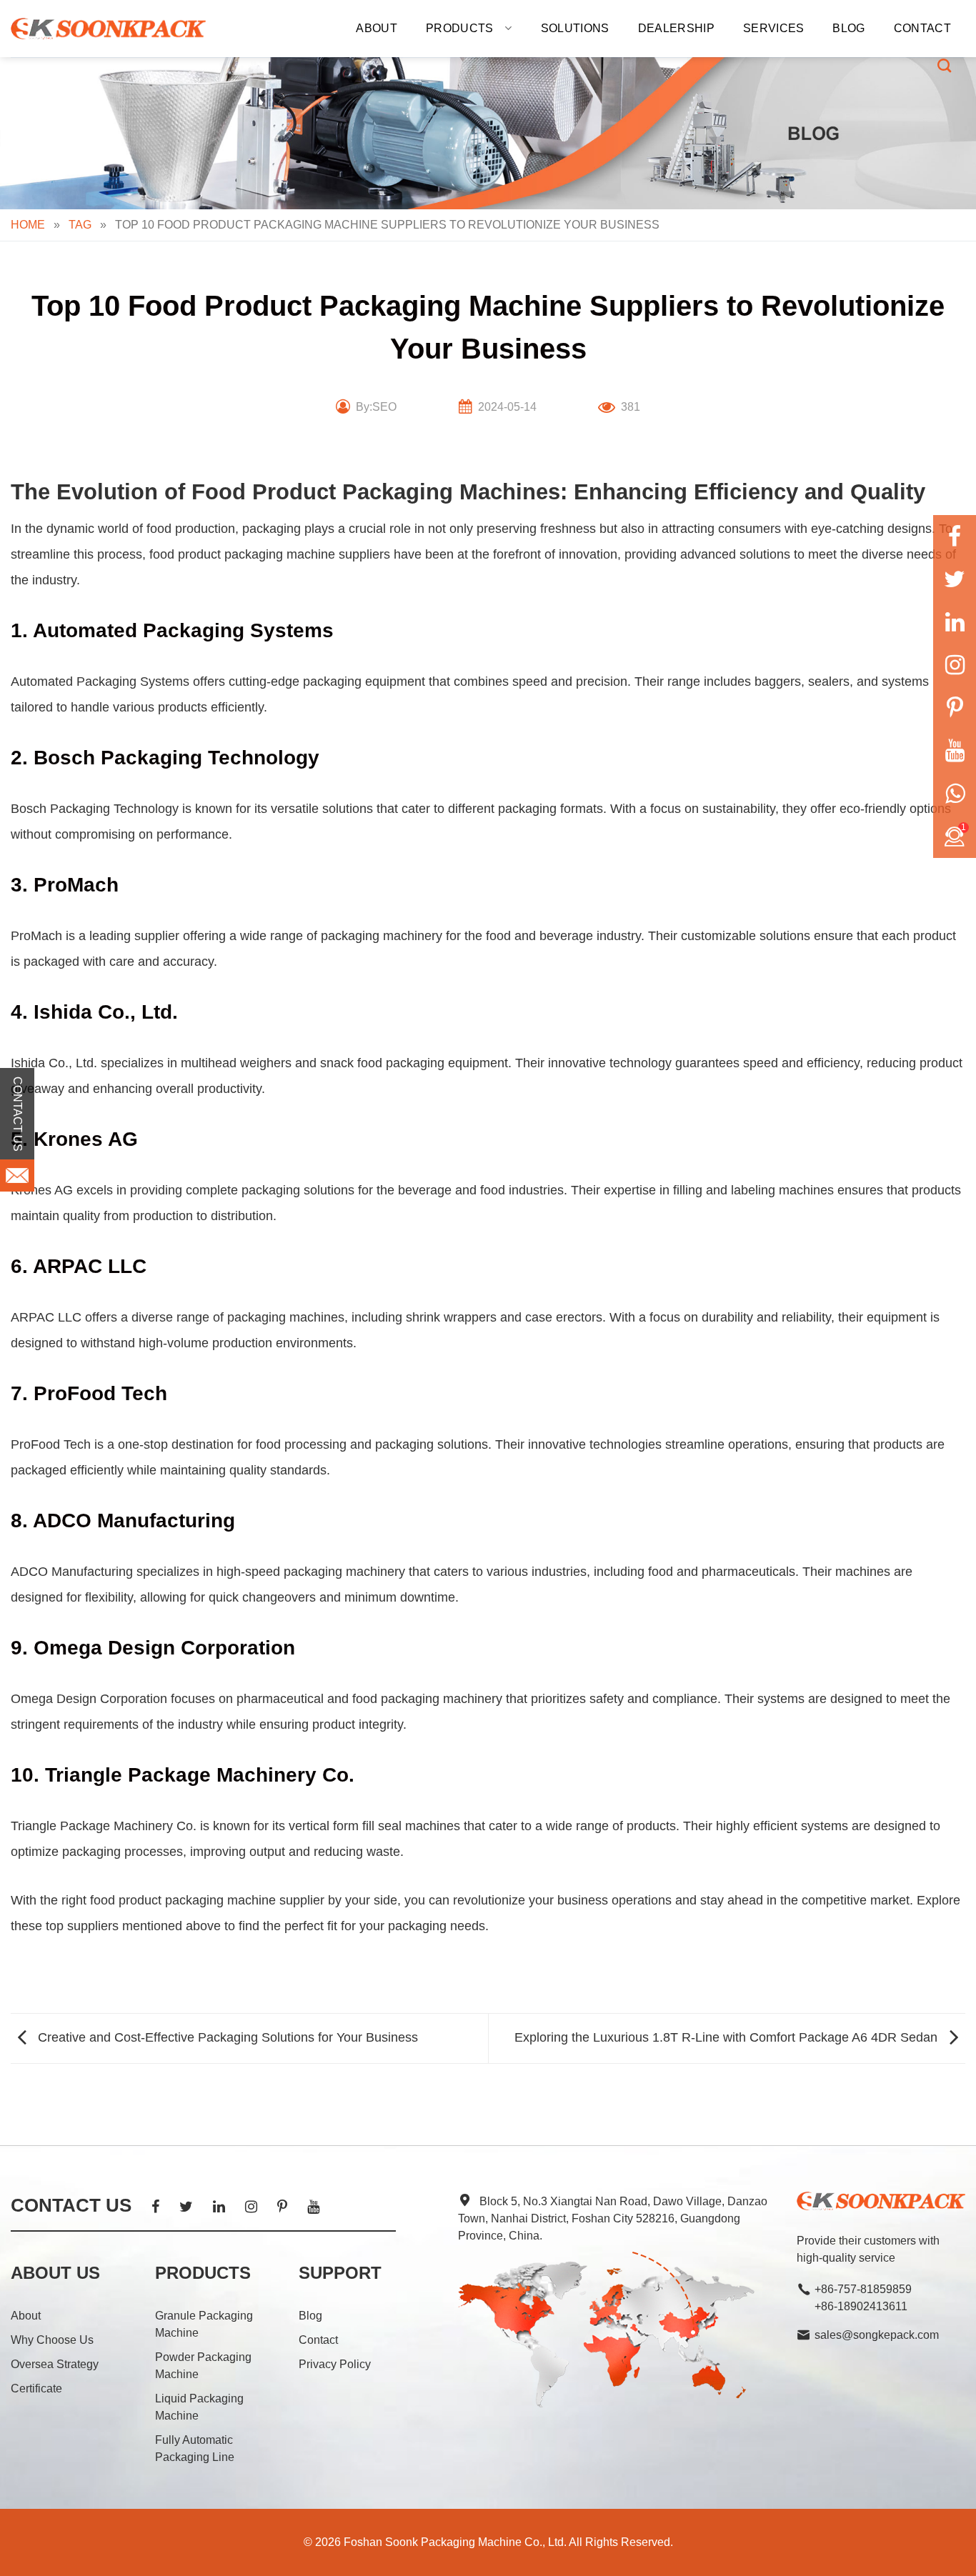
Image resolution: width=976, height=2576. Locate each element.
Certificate (36, 2388)
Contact (922, 28)
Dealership (676, 28)
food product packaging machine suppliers (270, 554)
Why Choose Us (52, 2340)
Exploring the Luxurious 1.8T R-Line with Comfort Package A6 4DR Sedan (728, 2037)
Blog (848, 28)
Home (28, 225)
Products (460, 28)
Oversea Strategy (55, 2364)
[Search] (944, 65)
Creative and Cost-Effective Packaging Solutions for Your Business (226, 2037)
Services (774, 28)
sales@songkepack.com (877, 2335)
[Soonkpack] (109, 29)
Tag (80, 225)
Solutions (575, 28)
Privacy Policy (335, 2364)
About (377, 28)
